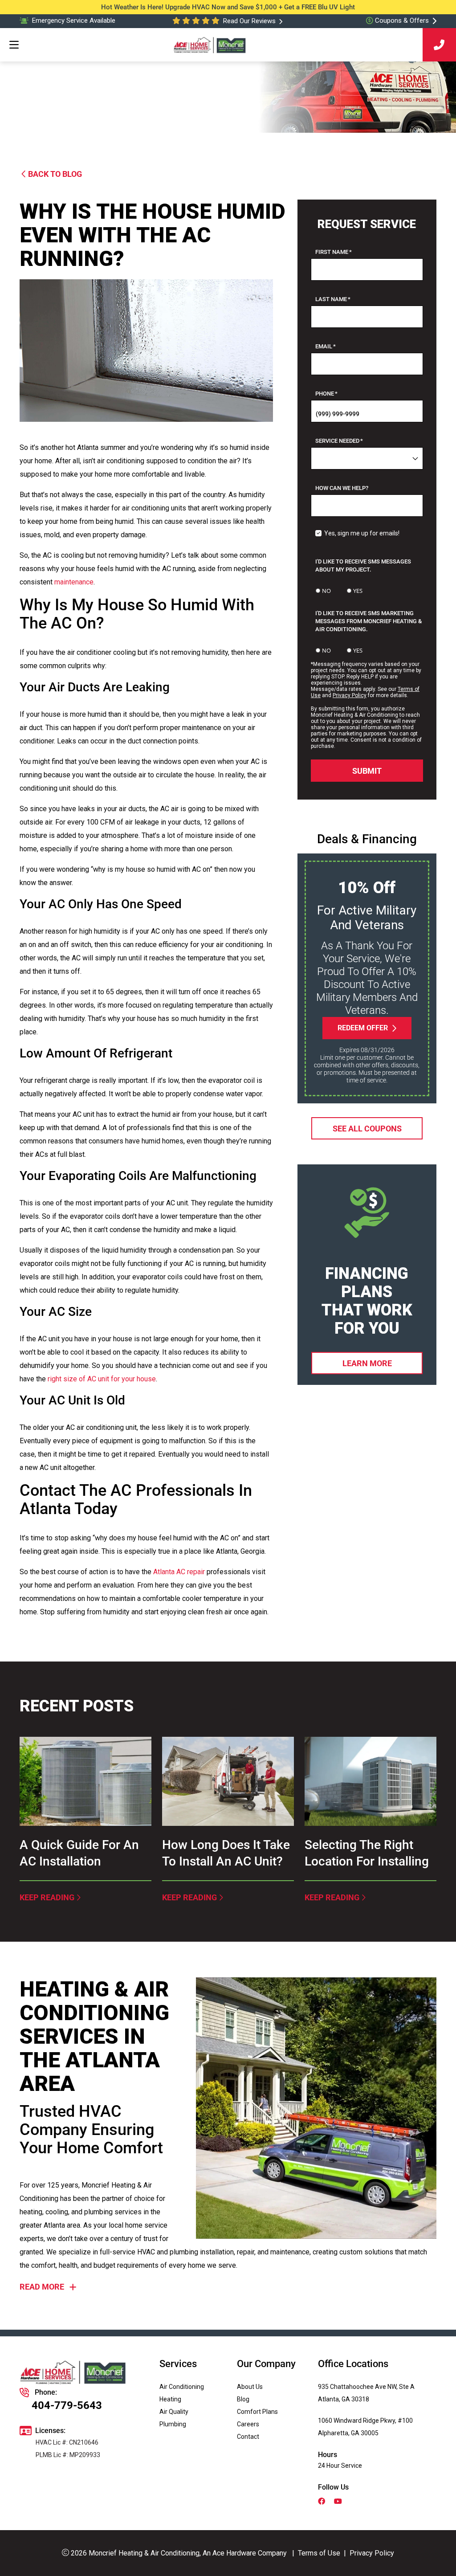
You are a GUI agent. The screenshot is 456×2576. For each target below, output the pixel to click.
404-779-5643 (67, 2405)
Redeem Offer (363, 1028)
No (326, 591)
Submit (367, 770)
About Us (250, 2387)
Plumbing (173, 2424)
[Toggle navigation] (14, 45)
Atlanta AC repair (179, 1572)
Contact (248, 2437)
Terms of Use (319, 2553)
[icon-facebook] (322, 2502)
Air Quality (174, 2412)
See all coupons (367, 1128)
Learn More (367, 1363)
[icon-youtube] (339, 2502)
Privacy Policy (350, 695)
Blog (243, 2399)
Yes (358, 591)
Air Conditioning (182, 2387)
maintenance (74, 582)
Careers (248, 2424)
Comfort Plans (257, 2412)
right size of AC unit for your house (102, 1379)
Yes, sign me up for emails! (362, 533)
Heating (170, 2399)
